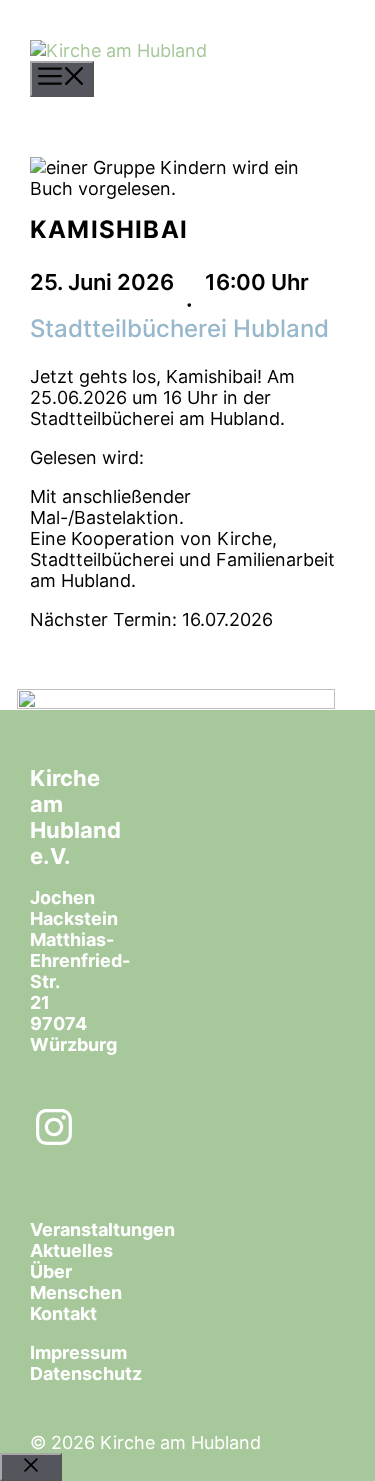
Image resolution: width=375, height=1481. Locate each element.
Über (51, 1271)
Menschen (76, 1292)
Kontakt (63, 1313)
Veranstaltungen (102, 1229)
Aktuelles (71, 1250)
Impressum (78, 1352)
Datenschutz (86, 1373)
